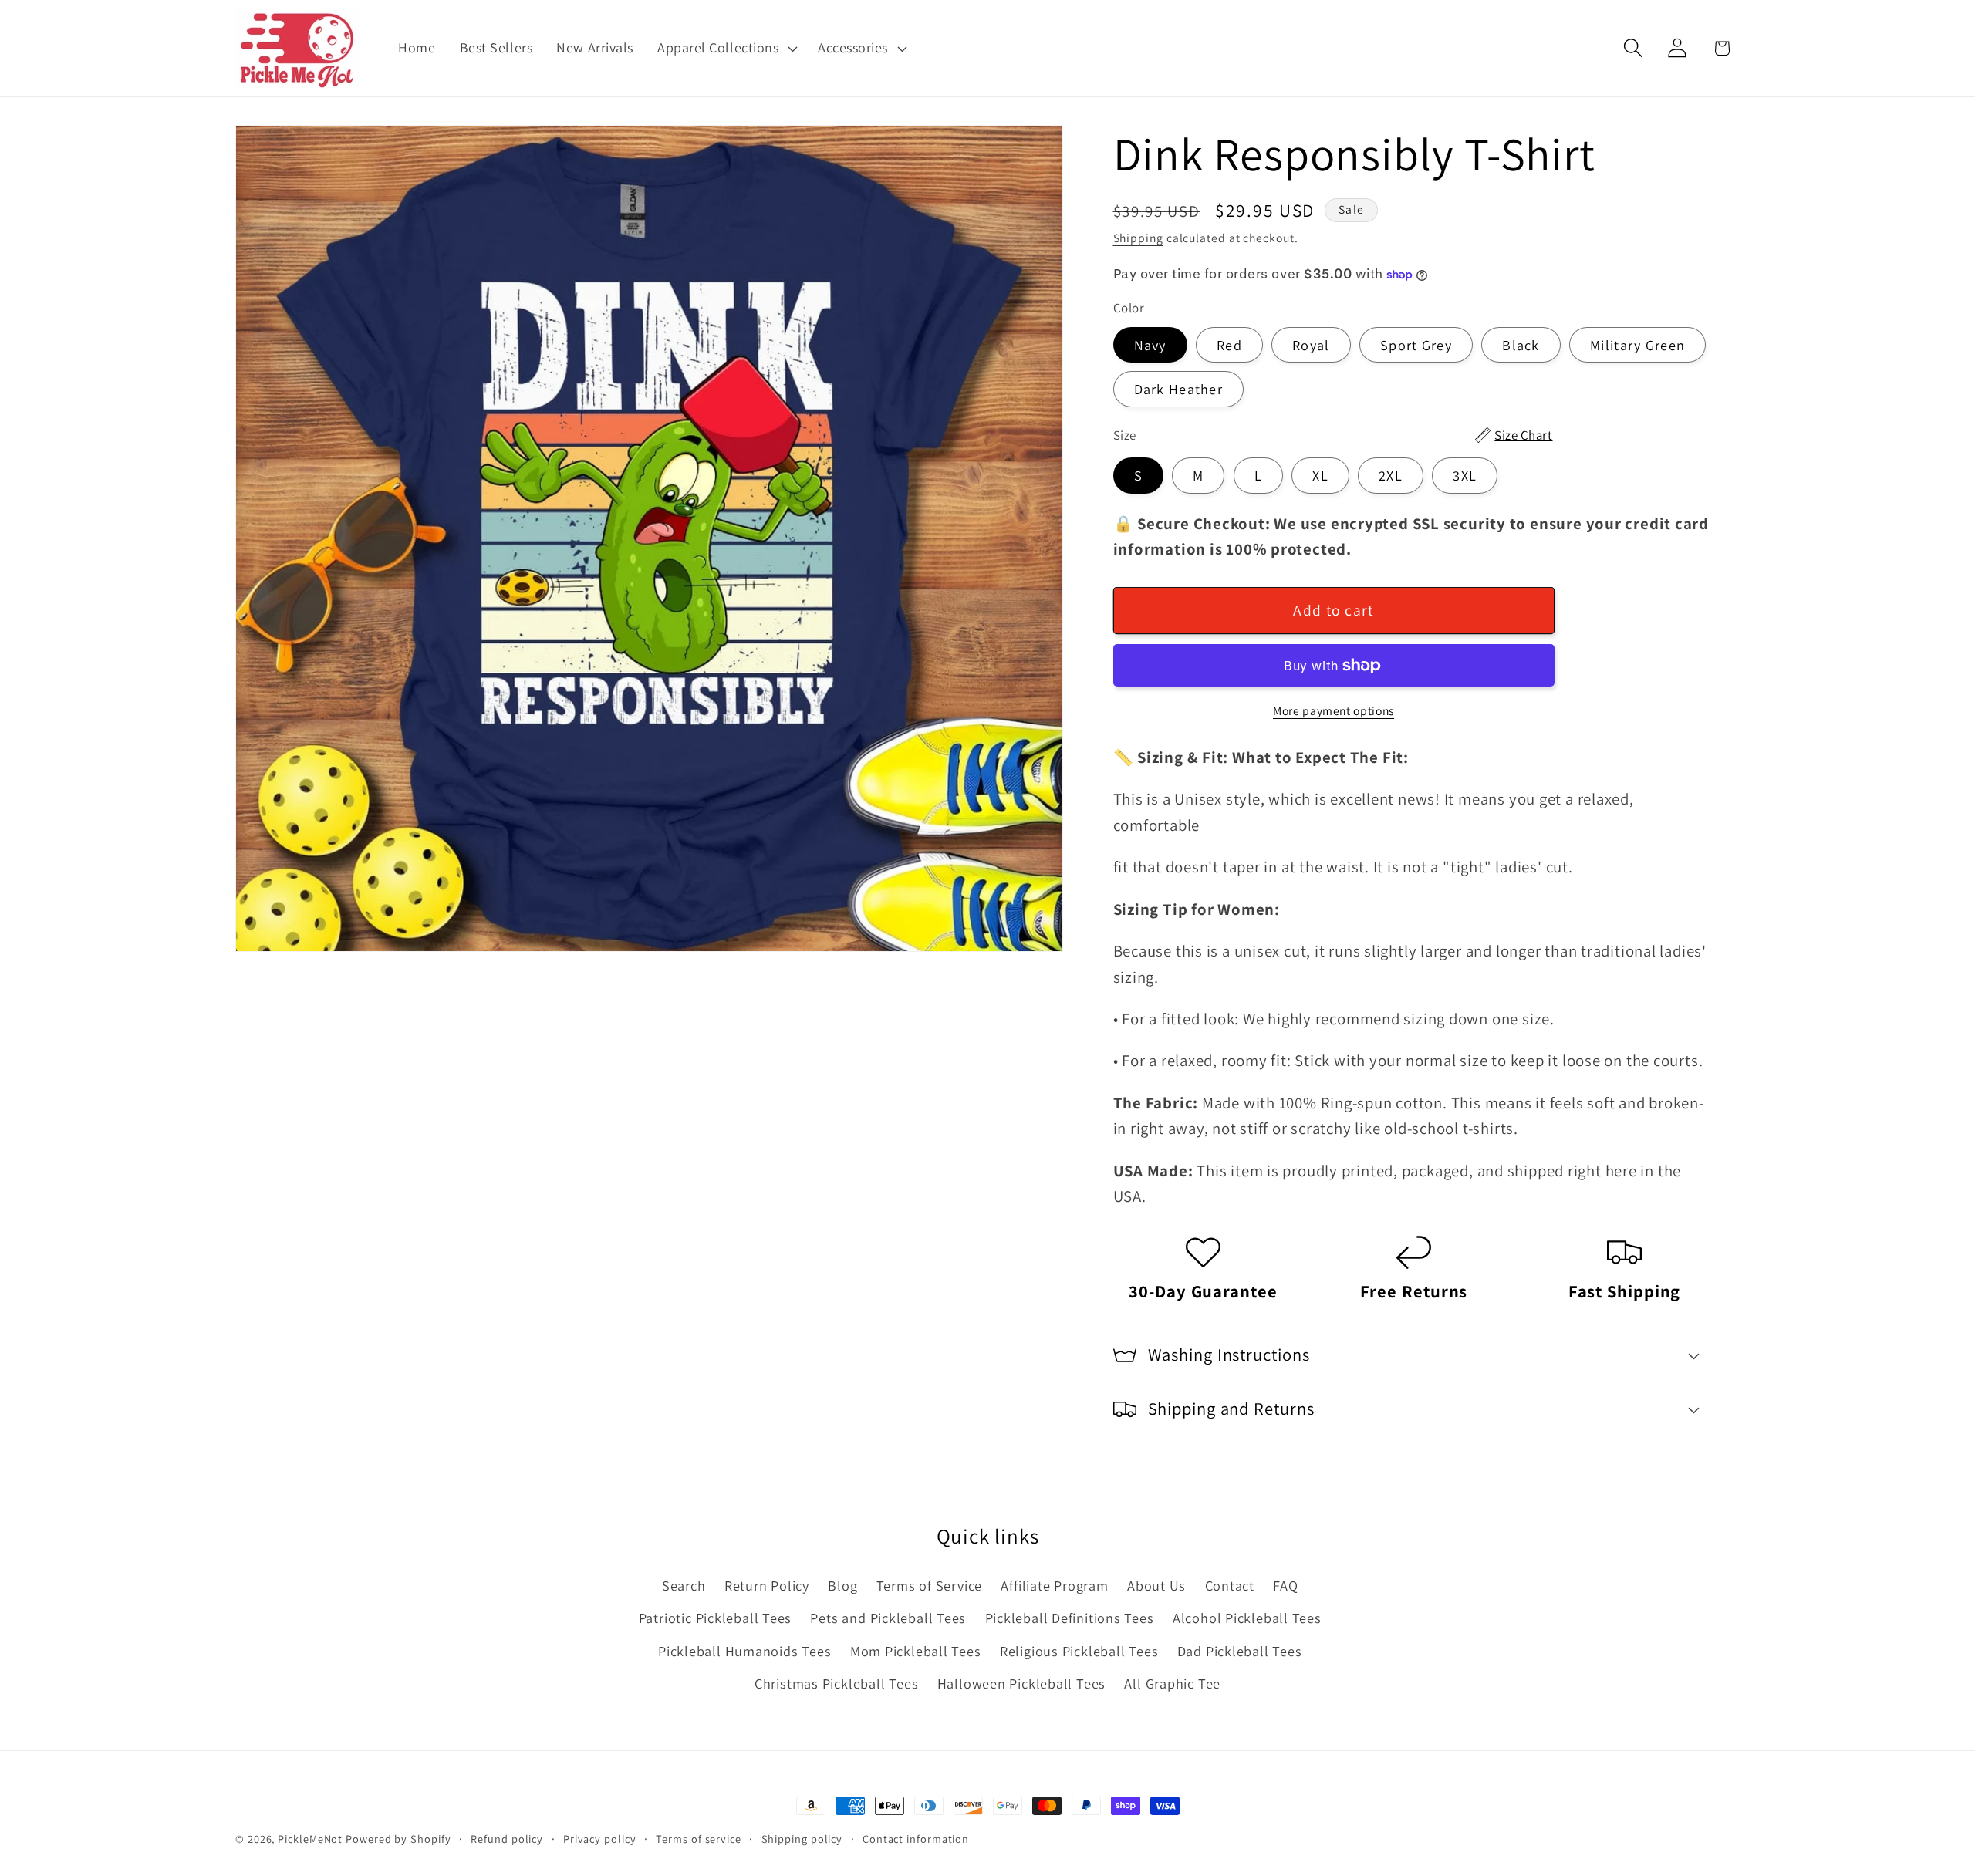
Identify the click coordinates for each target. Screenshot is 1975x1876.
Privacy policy (600, 1839)
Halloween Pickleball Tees (1022, 1683)
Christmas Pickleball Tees (837, 1683)
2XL (1391, 476)
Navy (1150, 345)
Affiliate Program (1054, 1585)
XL (1320, 476)
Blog (842, 1585)
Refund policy (507, 1839)
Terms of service (699, 1839)
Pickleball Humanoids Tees (745, 1651)
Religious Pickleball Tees (1079, 1651)
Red (1229, 345)
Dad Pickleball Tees (1240, 1651)
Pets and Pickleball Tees (888, 1618)
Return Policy (767, 1585)
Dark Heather (1179, 390)
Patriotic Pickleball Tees (716, 1618)
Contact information (916, 1839)
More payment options (1334, 710)
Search (684, 1585)
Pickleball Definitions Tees (1070, 1618)
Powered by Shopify (398, 1839)
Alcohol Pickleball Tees (1247, 1618)
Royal (1311, 345)
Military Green (1637, 345)
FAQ (1285, 1585)
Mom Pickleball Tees (916, 1651)
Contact (1230, 1585)
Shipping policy (802, 1839)
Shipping (1138, 238)
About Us (1156, 1585)
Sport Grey (1416, 345)
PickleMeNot (310, 1839)
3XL (1465, 476)
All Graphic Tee (1172, 1683)
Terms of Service (929, 1585)
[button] (725, 48)
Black (1521, 345)
